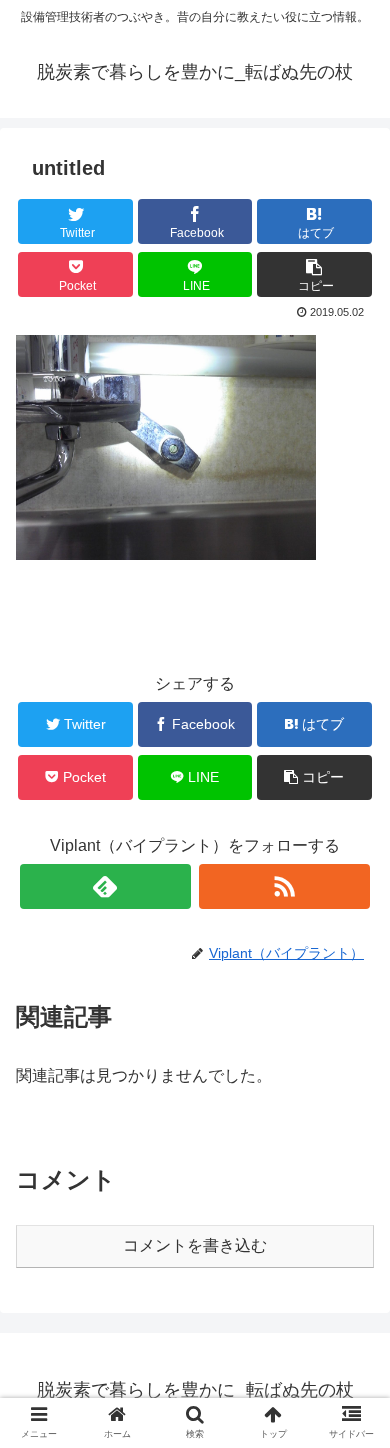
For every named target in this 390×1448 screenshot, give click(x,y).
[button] (314, 274)
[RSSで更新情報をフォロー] (285, 886)
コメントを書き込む (195, 1245)
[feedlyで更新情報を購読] (106, 886)
